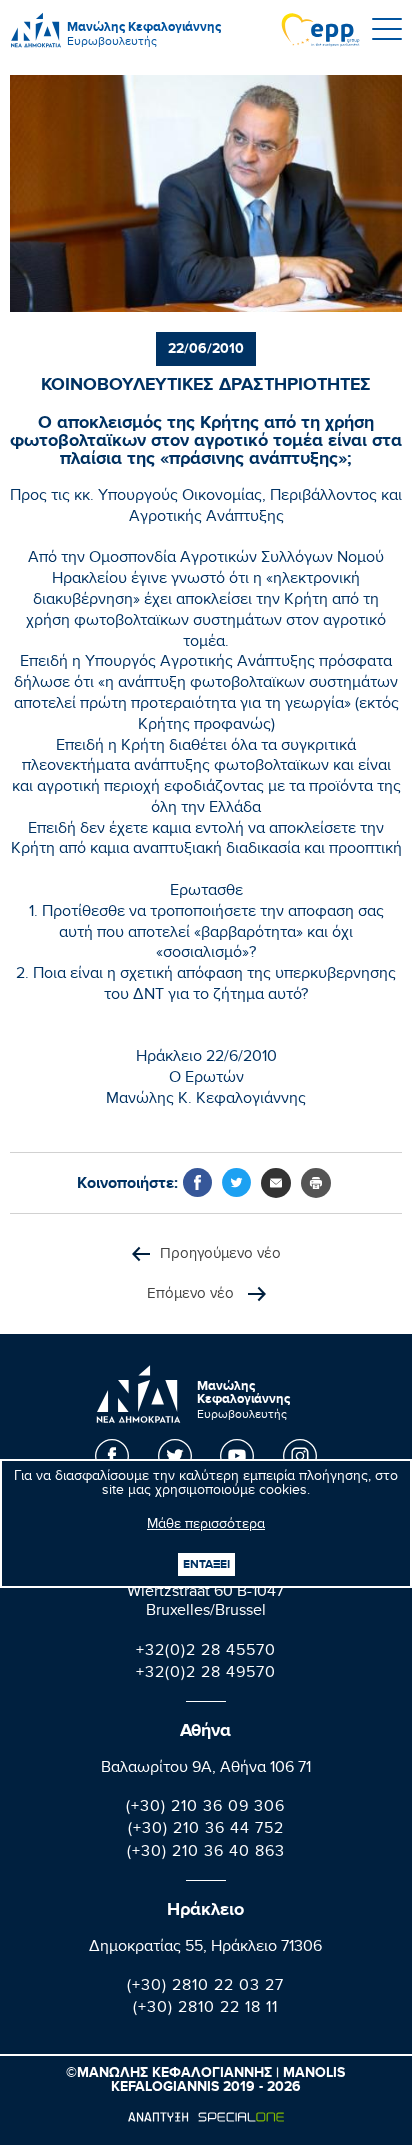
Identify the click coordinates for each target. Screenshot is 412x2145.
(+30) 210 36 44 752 (206, 1830)
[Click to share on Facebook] (197, 1182)
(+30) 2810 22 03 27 (205, 1987)
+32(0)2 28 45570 (206, 1652)
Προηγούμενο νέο (220, 1254)
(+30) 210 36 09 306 (205, 1808)
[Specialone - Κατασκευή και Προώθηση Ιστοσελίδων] (205, 2117)
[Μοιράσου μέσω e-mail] (276, 1183)
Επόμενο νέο (192, 1294)
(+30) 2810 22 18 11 (205, 2009)
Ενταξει (206, 1564)
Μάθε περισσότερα (206, 1526)
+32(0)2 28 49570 (206, 1674)
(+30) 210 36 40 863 (206, 1853)
